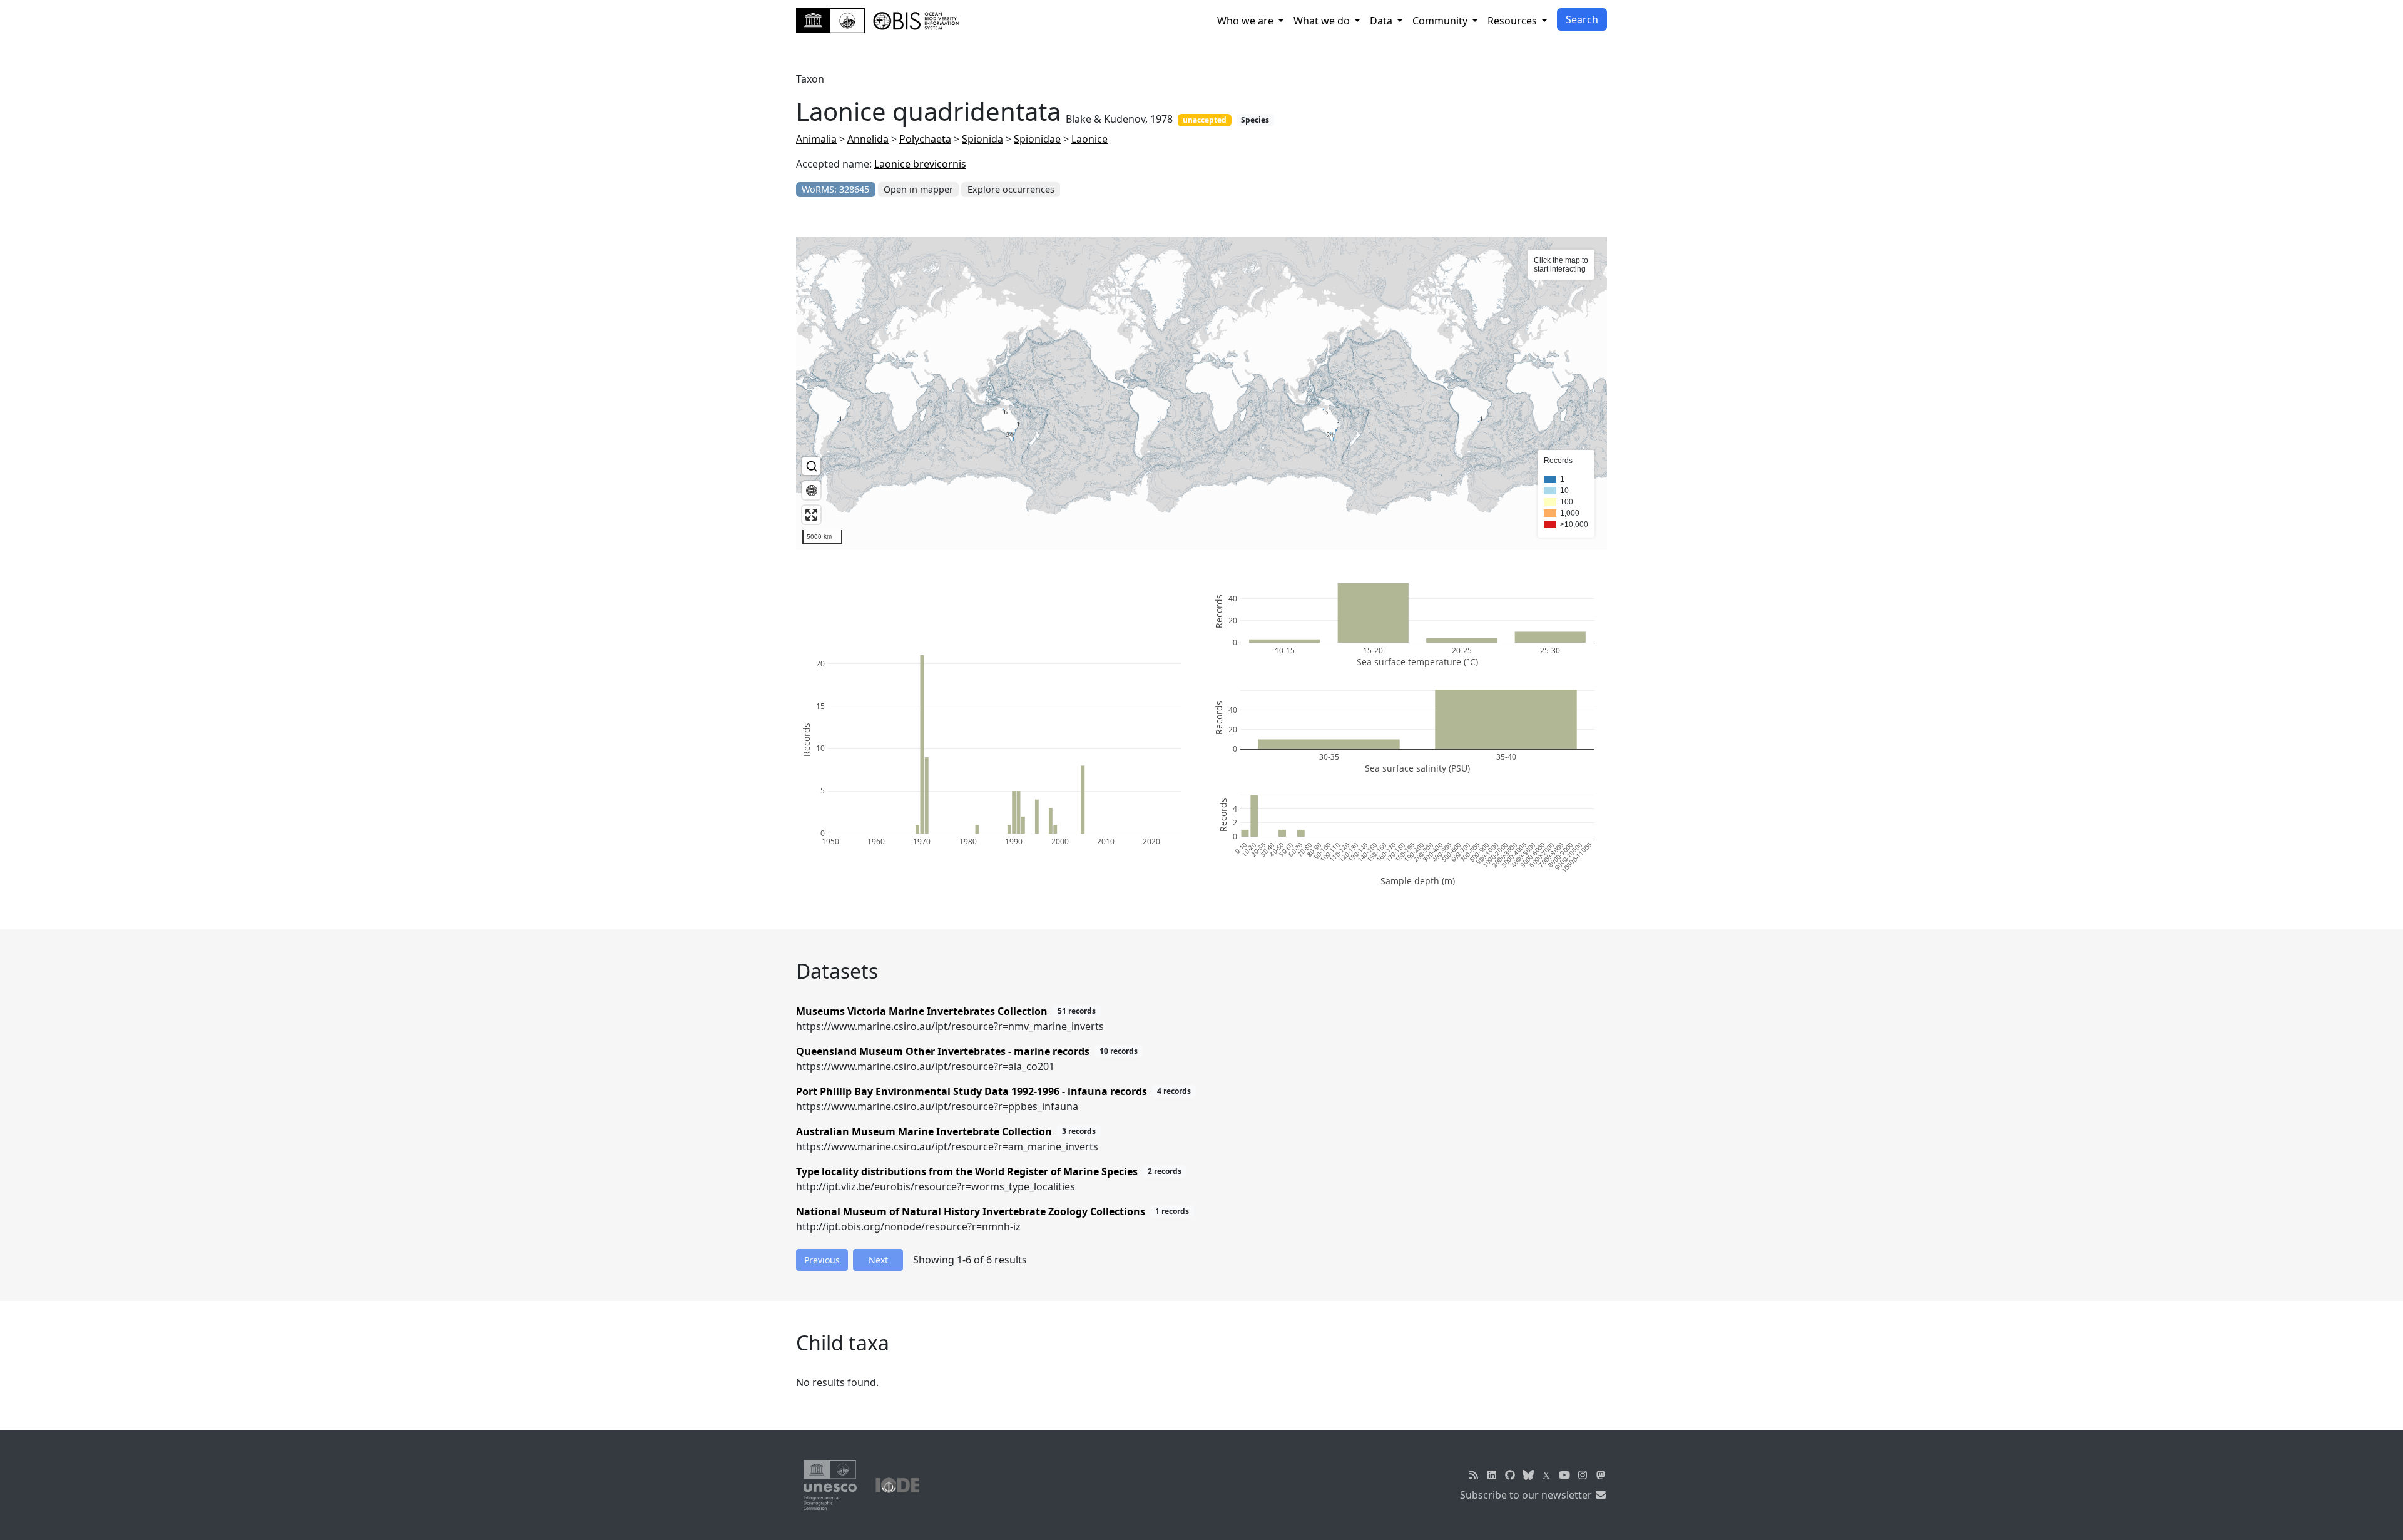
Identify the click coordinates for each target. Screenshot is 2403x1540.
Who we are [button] (1247, 21)
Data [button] (1382, 21)
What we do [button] (1323, 21)
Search (1582, 19)
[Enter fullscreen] (811, 515)
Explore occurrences (1011, 189)
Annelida (868, 139)
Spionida (982, 139)
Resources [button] (1513, 21)
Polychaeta (925, 139)
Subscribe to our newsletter (1527, 1495)
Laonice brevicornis (920, 164)
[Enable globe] (811, 490)
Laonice (1089, 139)
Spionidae (1037, 139)
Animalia (816, 139)
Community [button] (1441, 21)
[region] (1201, 394)
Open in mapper (918, 189)
